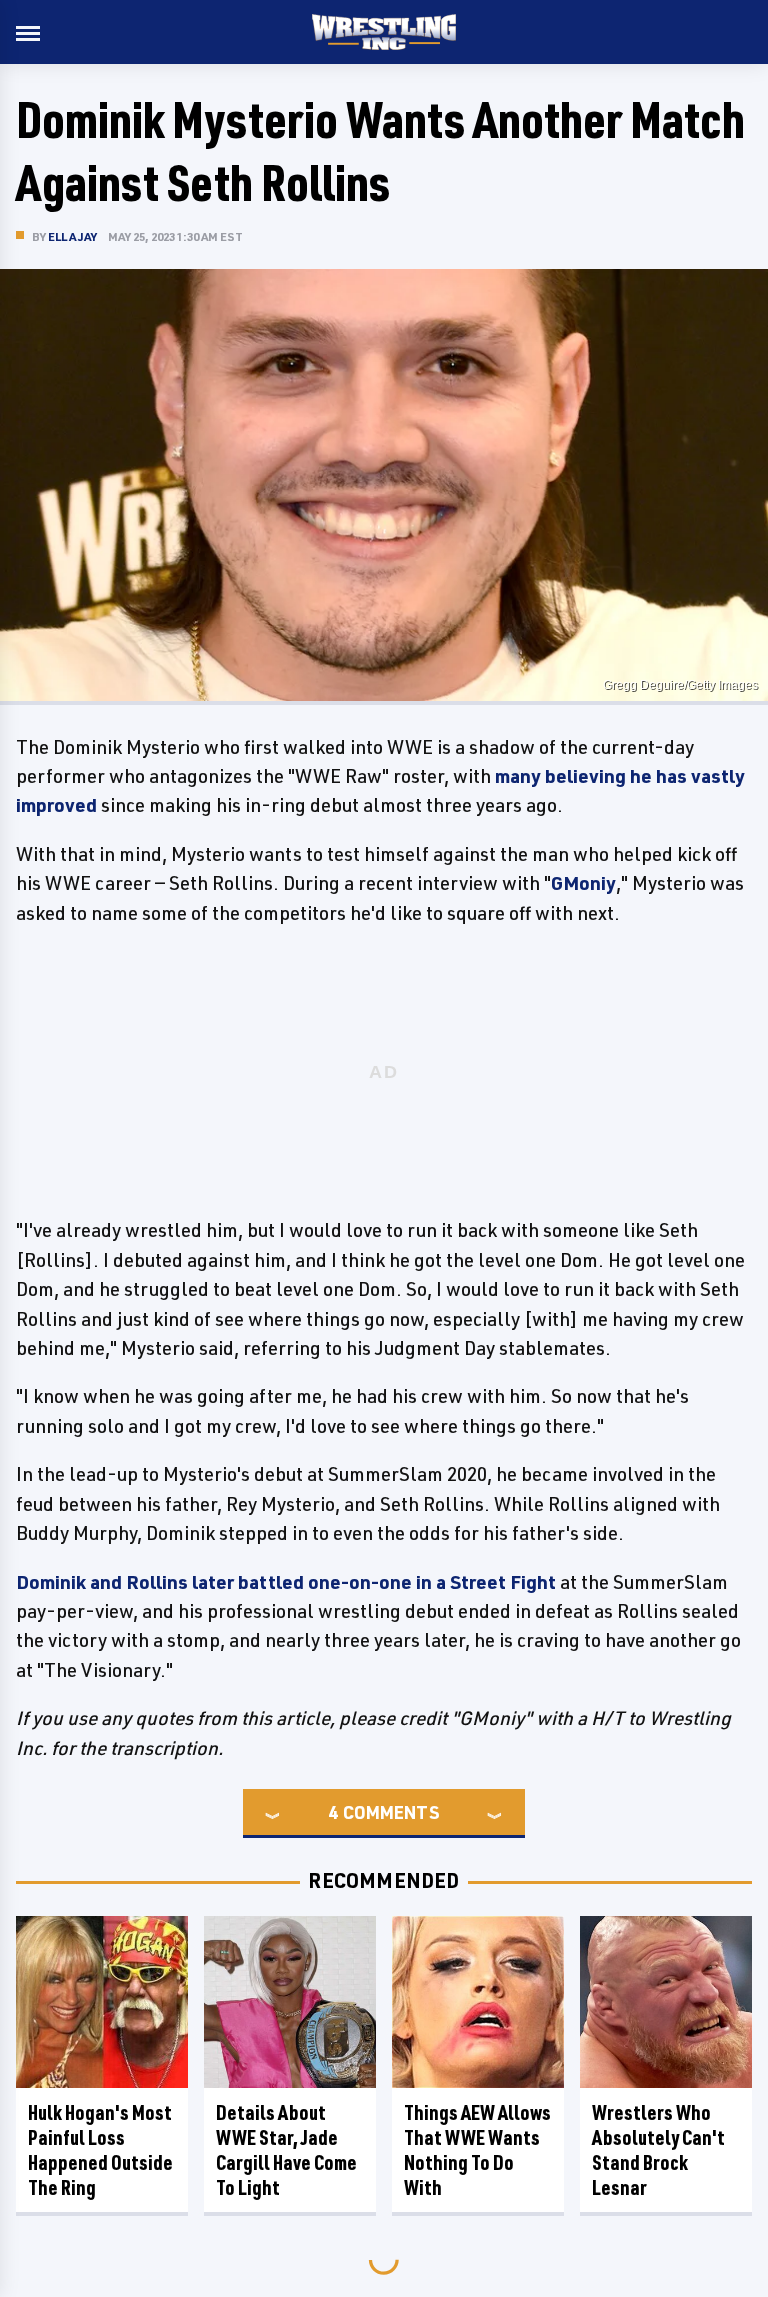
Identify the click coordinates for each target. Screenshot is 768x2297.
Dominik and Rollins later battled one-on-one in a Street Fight (286, 1582)
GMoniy (583, 883)
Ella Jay (73, 236)
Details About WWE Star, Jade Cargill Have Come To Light (286, 2150)
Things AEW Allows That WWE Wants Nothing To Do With (477, 2150)
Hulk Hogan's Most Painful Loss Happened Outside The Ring (100, 2150)
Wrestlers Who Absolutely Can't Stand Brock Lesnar (658, 2150)
